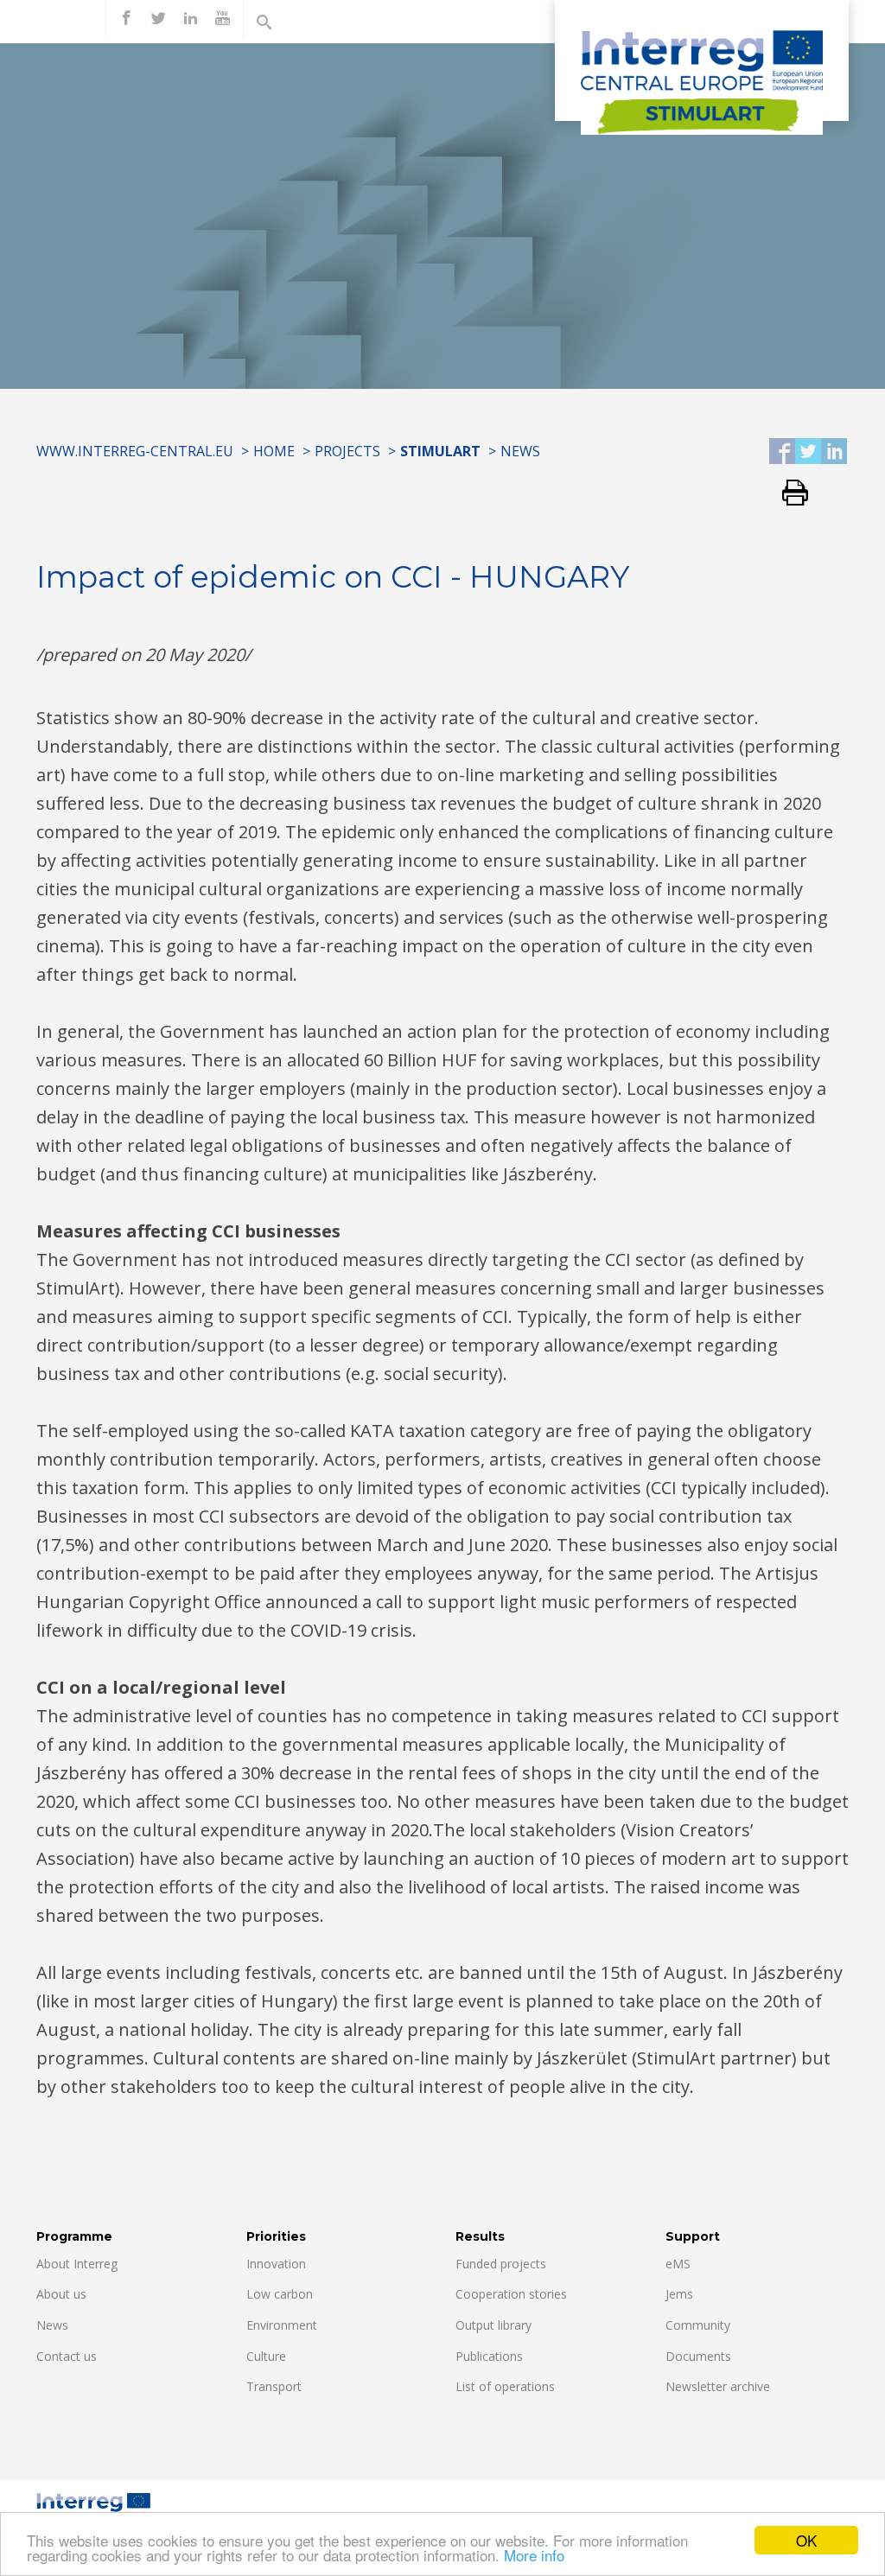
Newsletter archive (718, 2386)
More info (534, 2555)
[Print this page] (789, 494)
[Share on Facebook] (782, 452)
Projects (347, 451)
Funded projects (501, 2264)
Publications (489, 2356)
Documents (698, 2356)
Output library (493, 2325)
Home (274, 451)
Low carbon (280, 2294)
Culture (266, 2356)
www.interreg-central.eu (135, 451)
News (520, 451)
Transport (274, 2386)
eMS (678, 2264)
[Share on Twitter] (808, 452)
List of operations (505, 2386)
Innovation (276, 2264)
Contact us (67, 2356)
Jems (679, 2294)
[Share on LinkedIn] (834, 452)
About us (61, 2294)
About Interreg (77, 2264)
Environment (282, 2325)
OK (806, 2540)
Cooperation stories (511, 2294)
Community (698, 2325)
